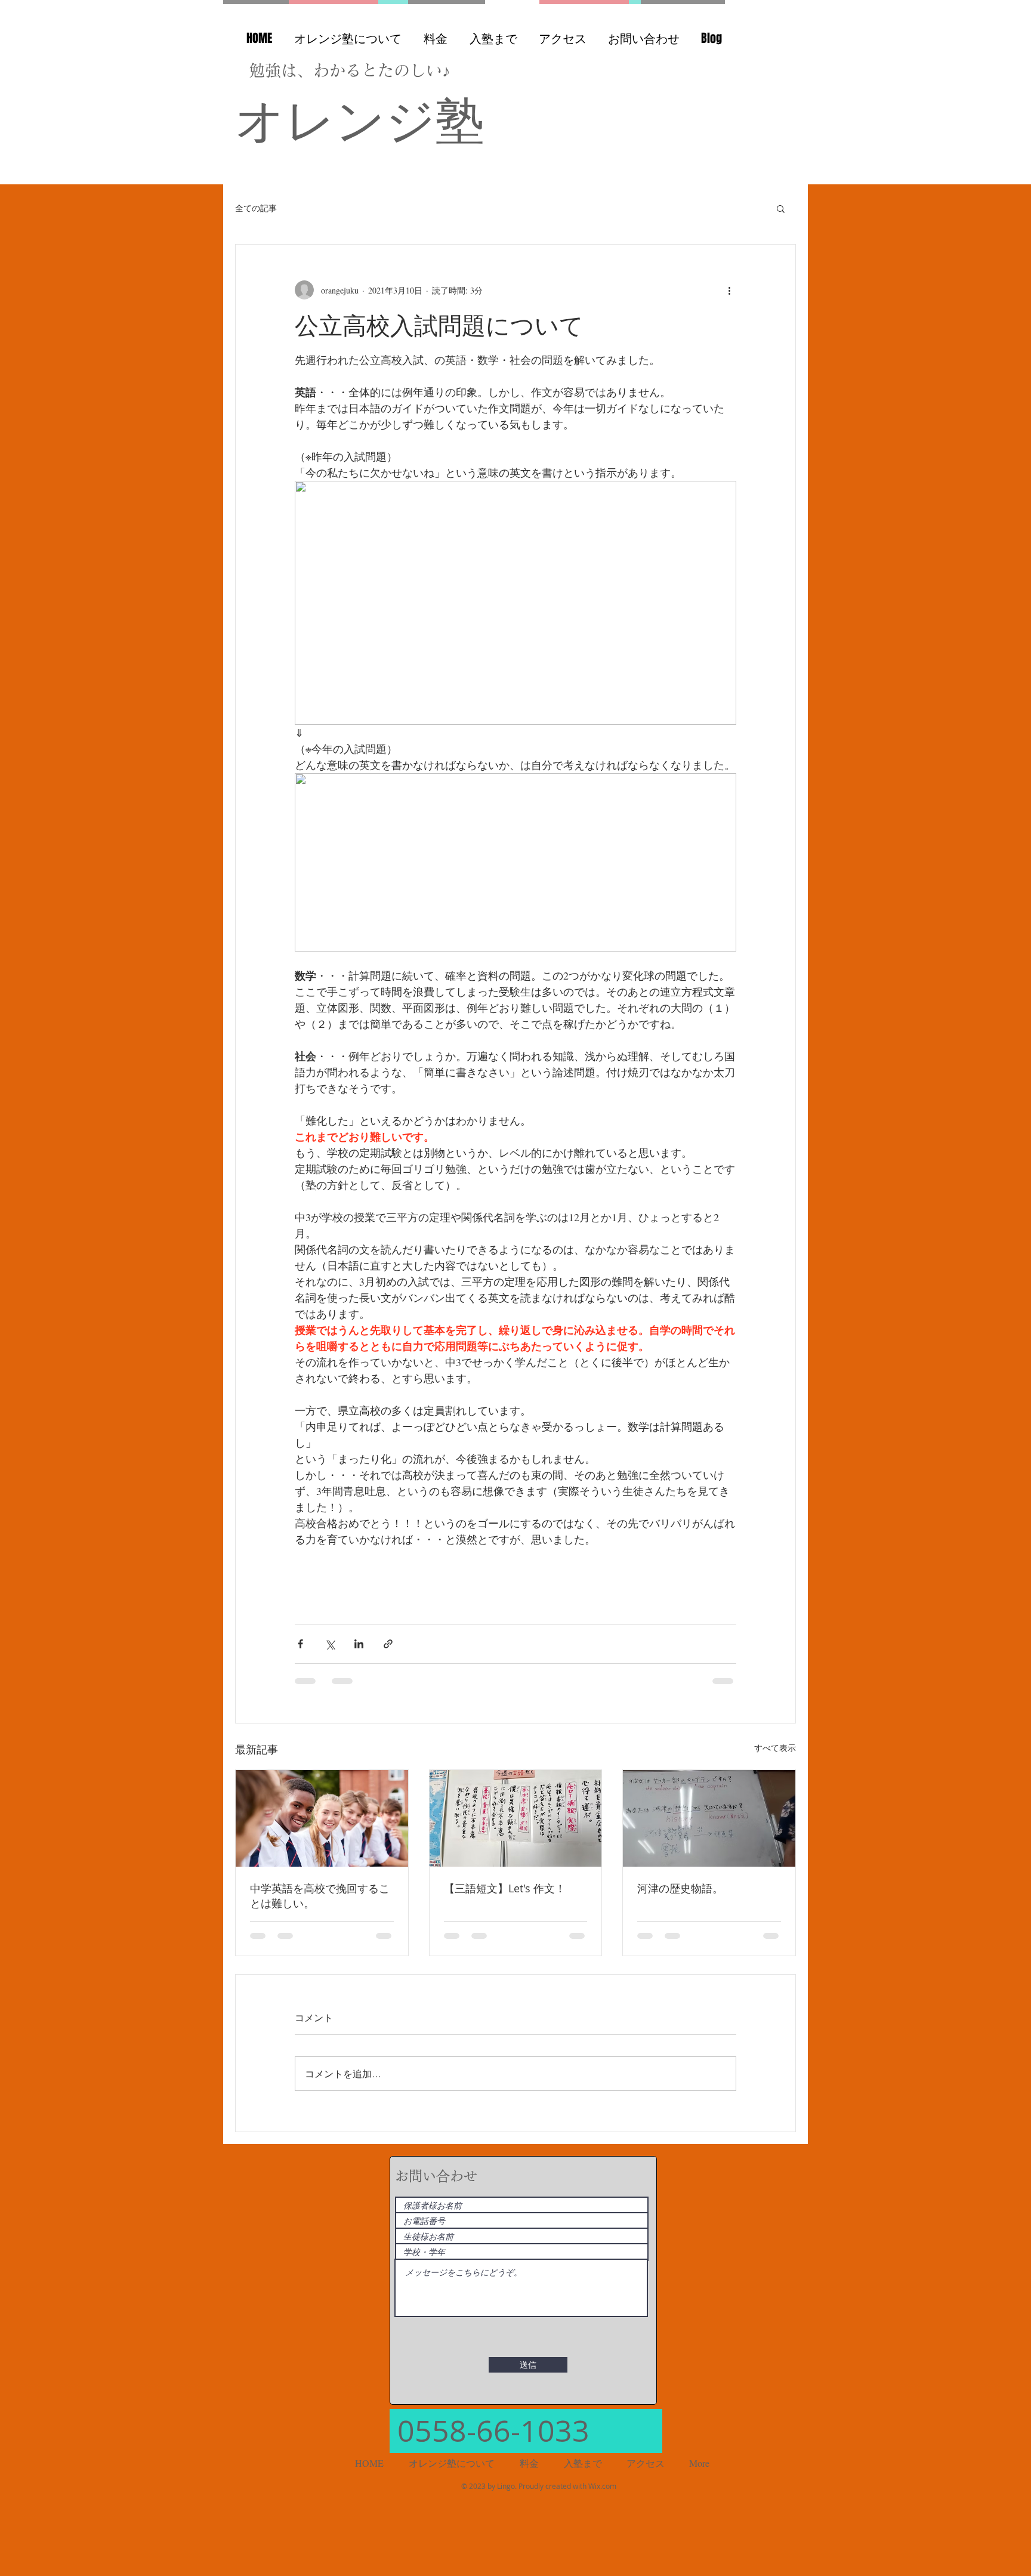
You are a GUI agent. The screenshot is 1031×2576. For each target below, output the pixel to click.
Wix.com (602, 2495)
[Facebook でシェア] (300, 1644)
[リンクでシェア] (388, 1644)
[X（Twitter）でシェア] (330, 1644)
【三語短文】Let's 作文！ (505, 1888)
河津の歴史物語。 (680, 1888)
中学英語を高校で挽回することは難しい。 (320, 1896)
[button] (781, 208)
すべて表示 (775, 1748)
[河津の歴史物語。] (709, 1818)
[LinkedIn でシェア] (359, 1644)
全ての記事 (256, 208)
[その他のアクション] (729, 290)
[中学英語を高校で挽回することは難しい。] (322, 1818)
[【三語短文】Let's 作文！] (516, 1818)
